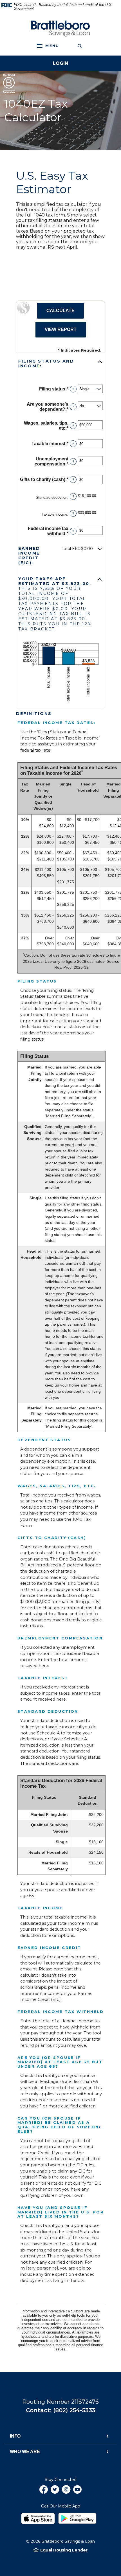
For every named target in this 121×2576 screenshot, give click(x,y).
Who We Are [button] (25, 2452)
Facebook (44, 2492)
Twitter (55, 2492)
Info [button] (15, 2436)
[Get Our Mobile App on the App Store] (39, 2517)
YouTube (77, 2492)
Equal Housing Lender (64, 2550)
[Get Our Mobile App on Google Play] (79, 2517)
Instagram (66, 2492)
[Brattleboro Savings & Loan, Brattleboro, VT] (60, 29)
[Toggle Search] (80, 46)
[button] (60, 364)
